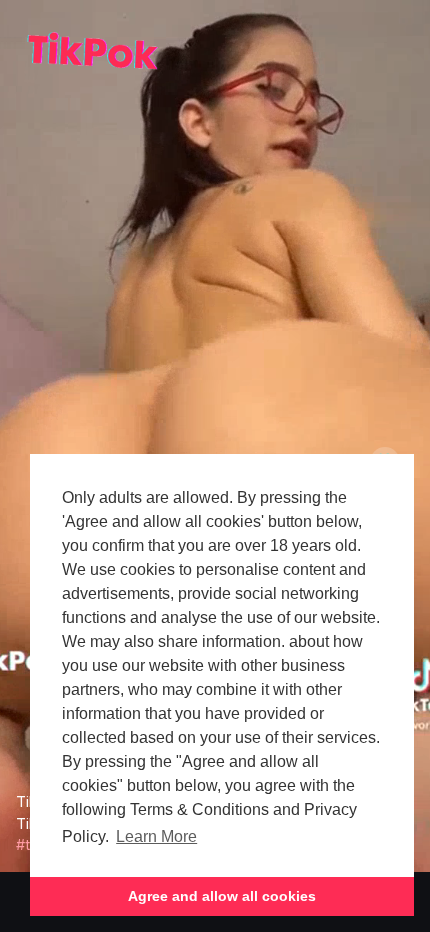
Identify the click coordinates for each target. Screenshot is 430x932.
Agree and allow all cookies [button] (222, 896)
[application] (215, 436)
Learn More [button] (156, 836)
